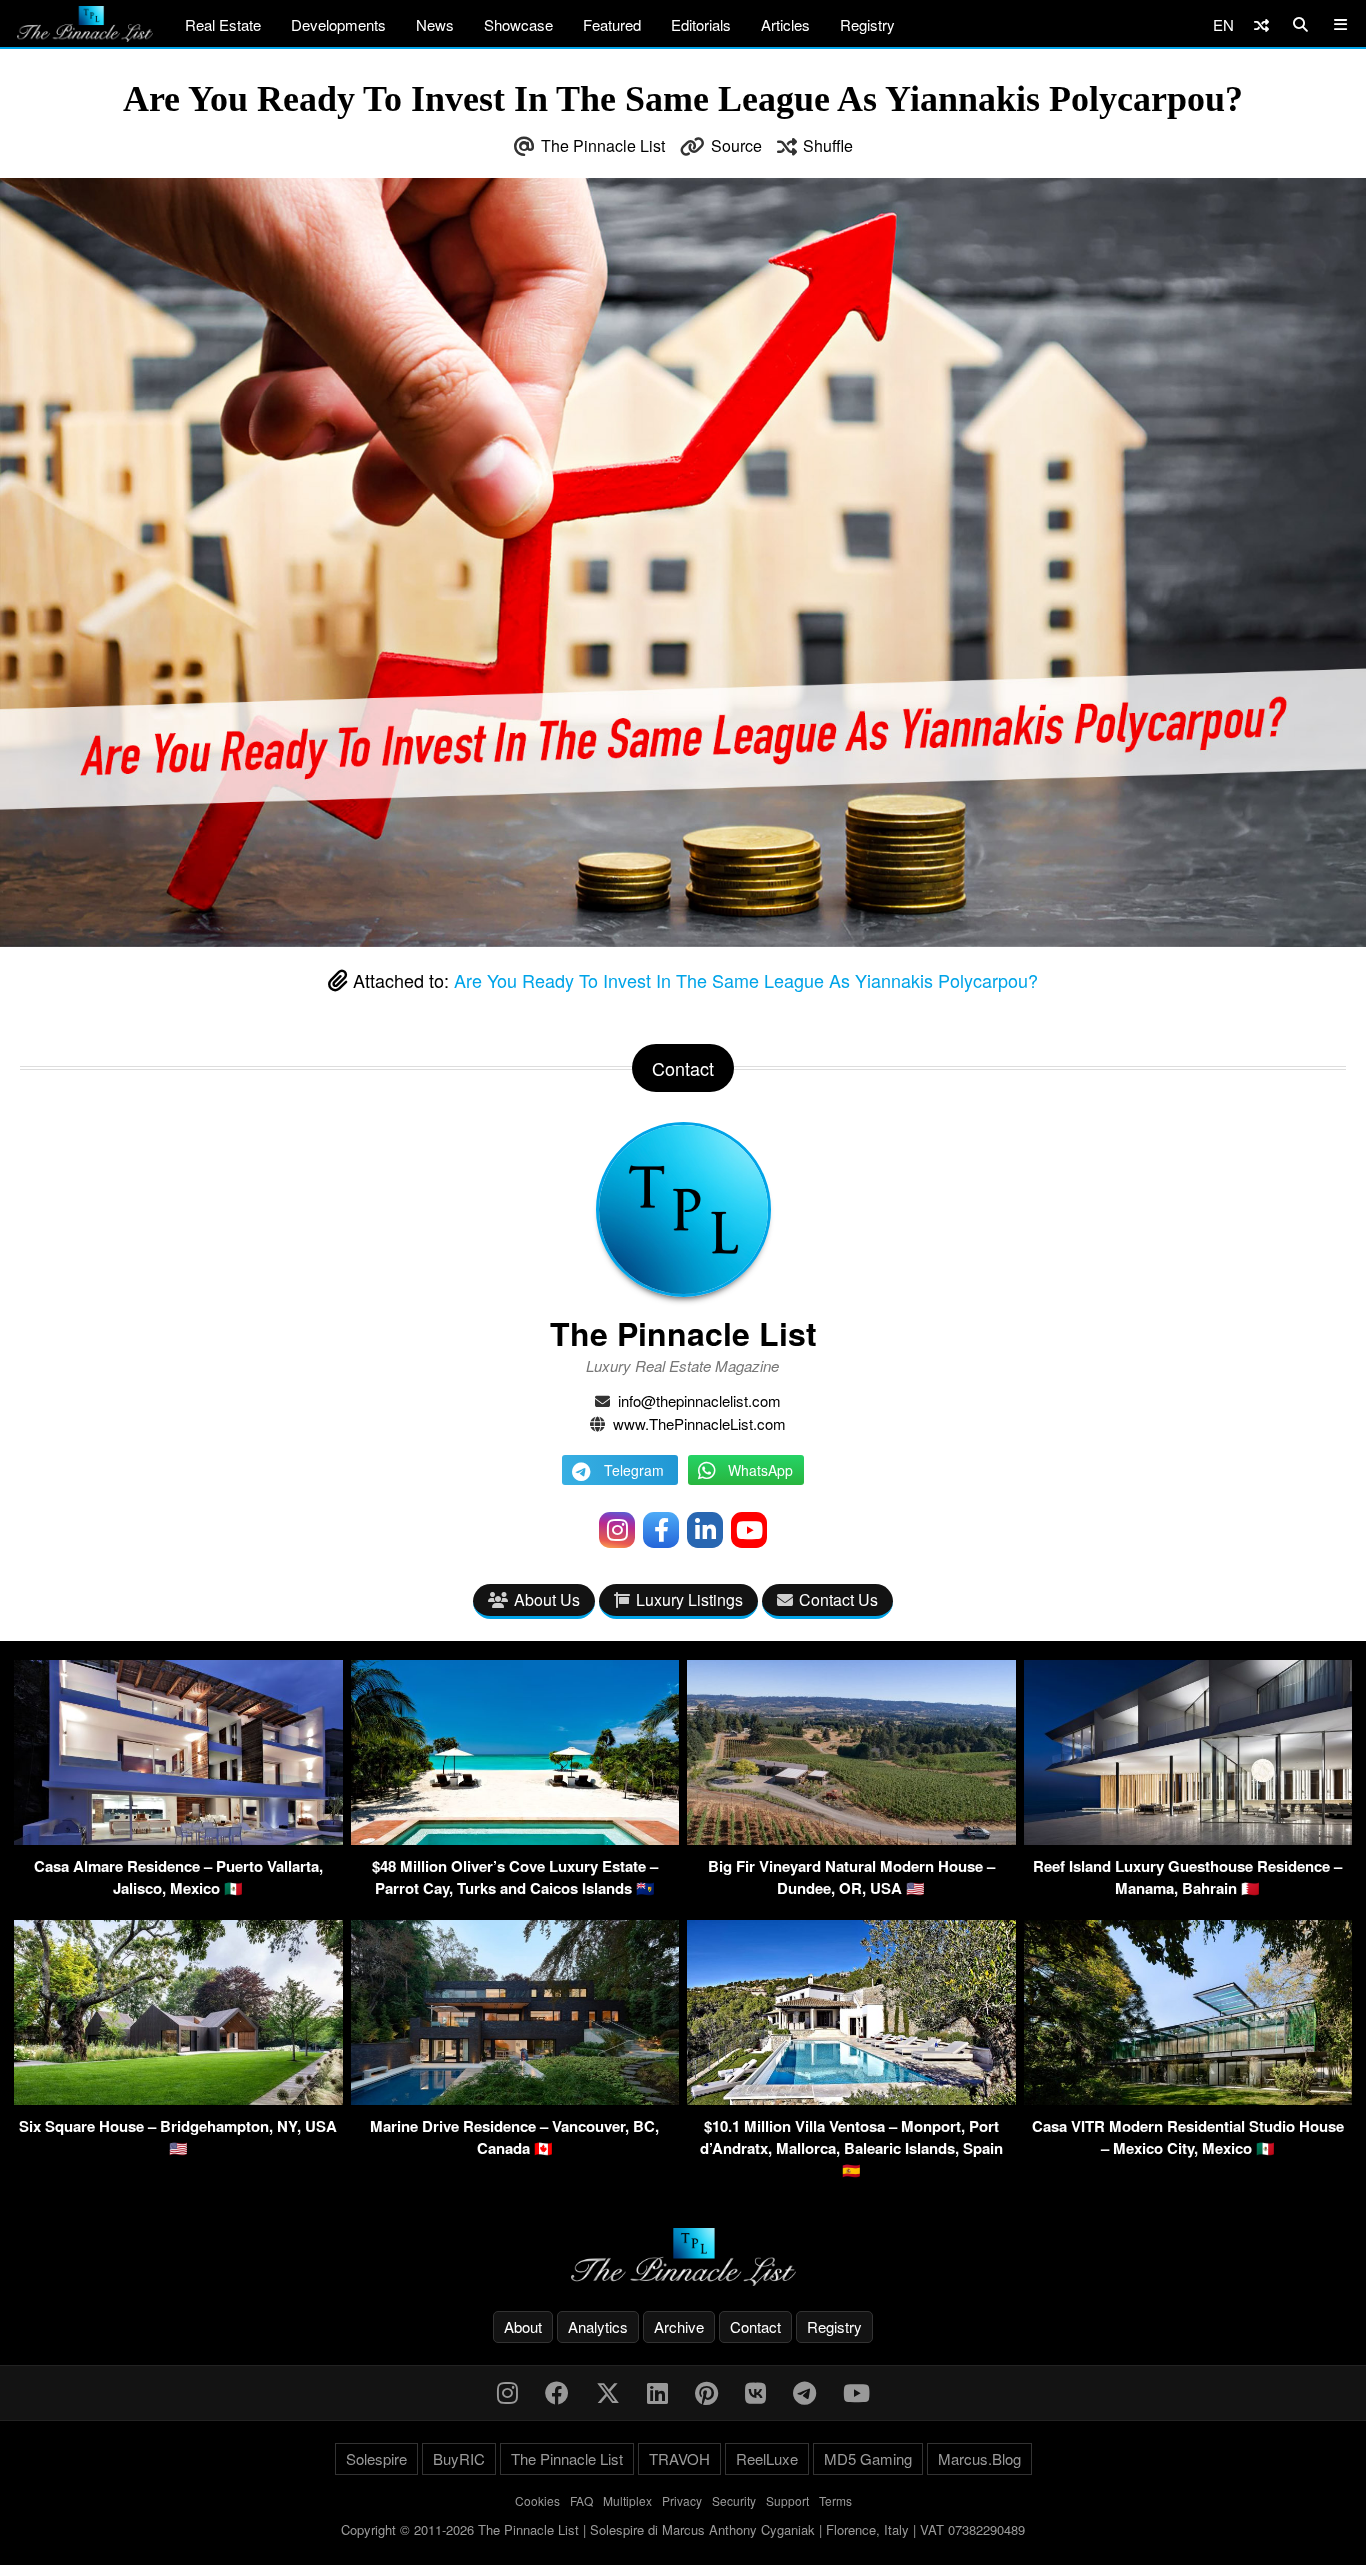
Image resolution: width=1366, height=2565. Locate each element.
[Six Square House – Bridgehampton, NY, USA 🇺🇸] (178, 2098)
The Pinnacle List (603, 145)
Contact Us (838, 1599)
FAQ (581, 2500)
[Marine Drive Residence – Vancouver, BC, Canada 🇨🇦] (515, 2098)
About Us (547, 1599)
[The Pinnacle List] (683, 2257)
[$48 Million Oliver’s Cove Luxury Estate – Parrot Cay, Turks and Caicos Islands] (515, 1838)
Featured (612, 24)
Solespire (376, 2458)
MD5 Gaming (868, 2458)
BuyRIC (459, 2458)
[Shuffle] (1261, 24)
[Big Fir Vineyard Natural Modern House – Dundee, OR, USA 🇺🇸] (851, 1838)
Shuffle (828, 145)
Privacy (682, 2500)
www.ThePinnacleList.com (699, 1423)
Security (734, 2500)
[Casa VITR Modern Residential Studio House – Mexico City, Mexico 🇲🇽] (1188, 2098)
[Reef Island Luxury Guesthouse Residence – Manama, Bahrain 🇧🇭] (1188, 1838)
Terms (835, 2500)
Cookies (537, 2500)
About (523, 2326)
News (435, 24)
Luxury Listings (689, 1599)
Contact (755, 2326)
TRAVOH (679, 2458)
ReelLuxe (767, 2458)
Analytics (598, 2326)
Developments (338, 24)
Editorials (701, 24)
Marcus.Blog (979, 2458)
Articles (785, 24)
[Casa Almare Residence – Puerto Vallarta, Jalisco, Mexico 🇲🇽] (178, 1838)
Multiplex (627, 2500)
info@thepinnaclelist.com (699, 1400)
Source (736, 145)
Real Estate (223, 24)
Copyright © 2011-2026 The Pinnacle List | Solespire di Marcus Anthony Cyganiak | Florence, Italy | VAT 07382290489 (683, 2529)
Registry (867, 24)
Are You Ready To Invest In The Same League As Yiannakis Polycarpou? (746, 980)
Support (787, 2500)
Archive (679, 2326)
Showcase (518, 24)
